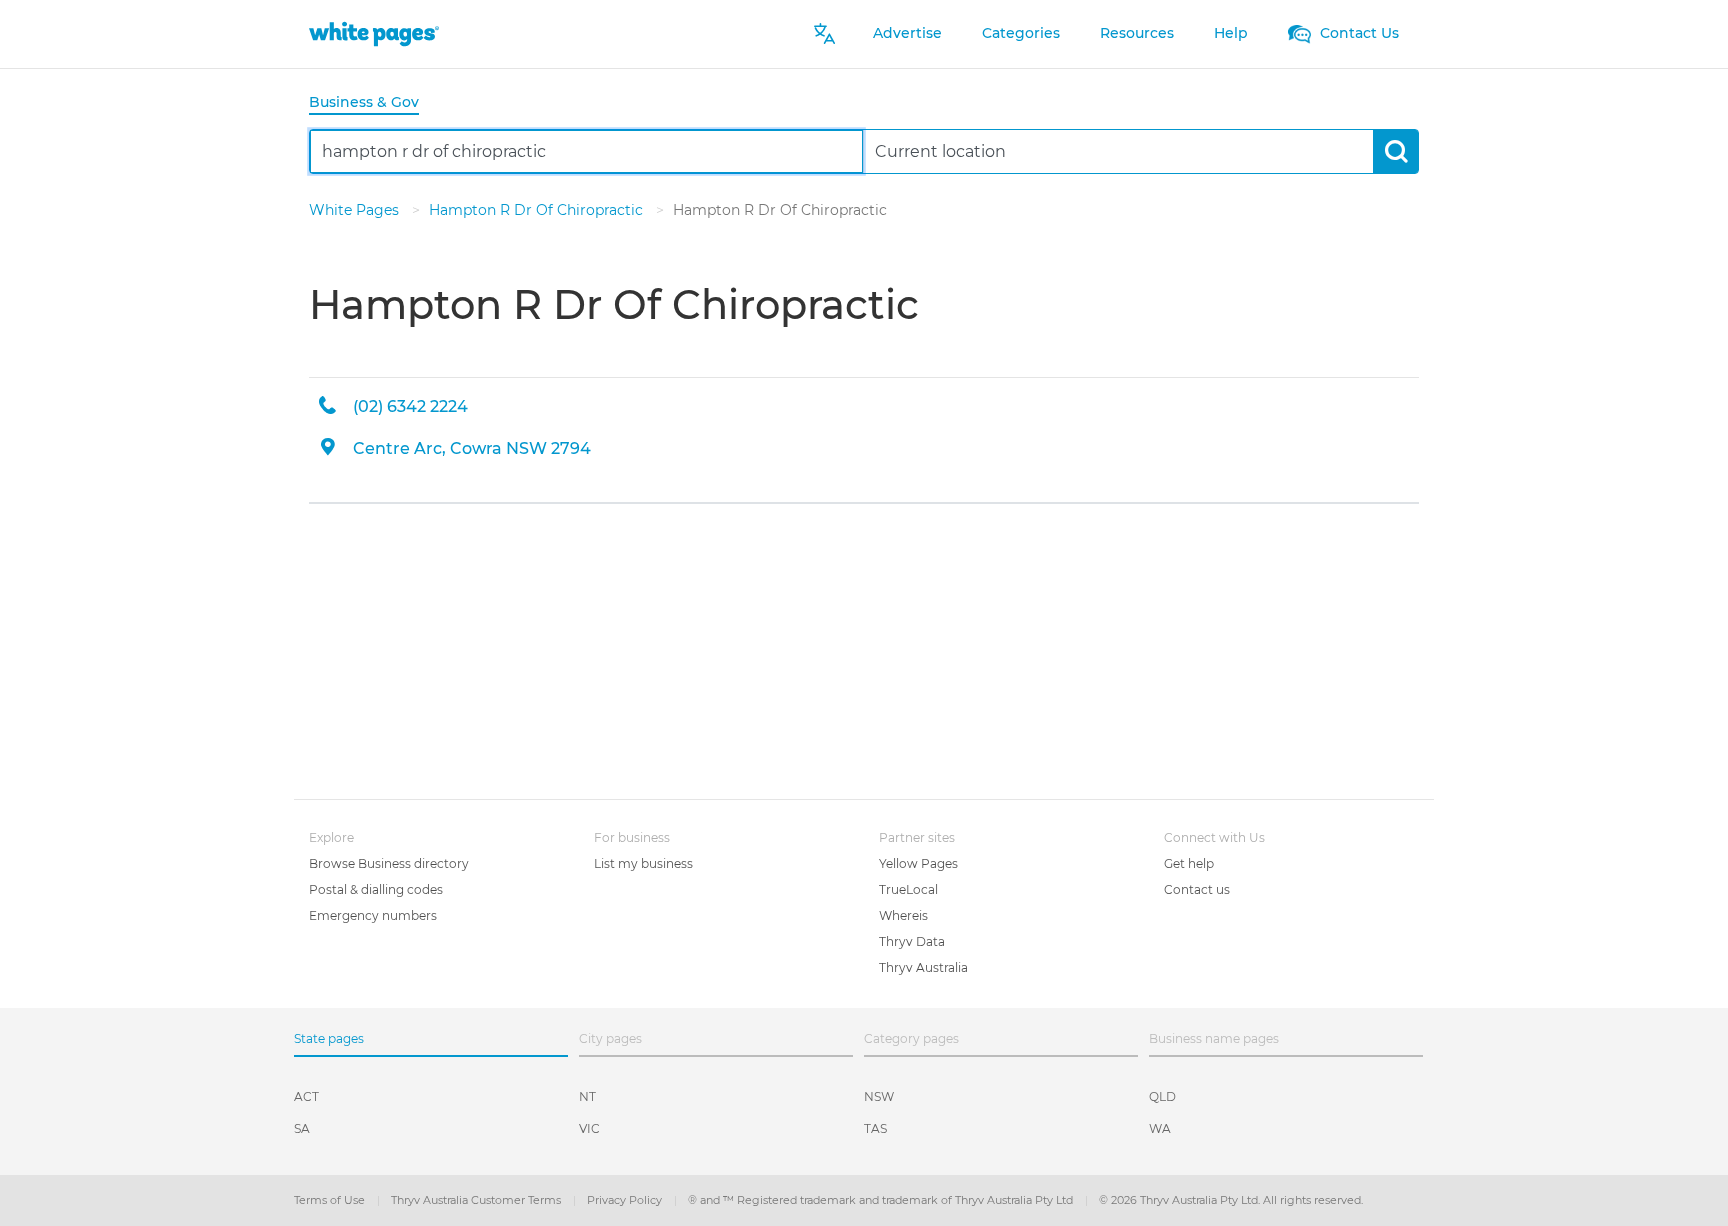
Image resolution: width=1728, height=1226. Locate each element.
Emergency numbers (373, 915)
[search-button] (1395, 151)
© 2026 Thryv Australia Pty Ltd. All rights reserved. (1231, 1200)
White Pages (356, 210)
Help (1231, 33)
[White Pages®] (374, 33)
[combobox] (586, 151)
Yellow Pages (918, 863)
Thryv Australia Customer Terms (477, 1200)
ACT (306, 1096)
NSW (879, 1096)
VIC (589, 1128)
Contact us (1197, 889)
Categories (1021, 33)
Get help (1189, 863)
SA (302, 1128)
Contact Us (1357, 33)
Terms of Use (331, 1200)
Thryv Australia (923, 967)
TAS (875, 1128)
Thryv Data (912, 941)
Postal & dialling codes (376, 889)
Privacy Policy (626, 1200)
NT (587, 1096)
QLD (1162, 1096)
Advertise (907, 33)
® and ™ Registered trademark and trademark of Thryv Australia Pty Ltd (882, 1200)
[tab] (372, 103)
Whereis (903, 915)
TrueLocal (908, 889)
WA (1160, 1128)
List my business (643, 863)
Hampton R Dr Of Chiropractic (538, 210)
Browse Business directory (389, 863)
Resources (1137, 33)
